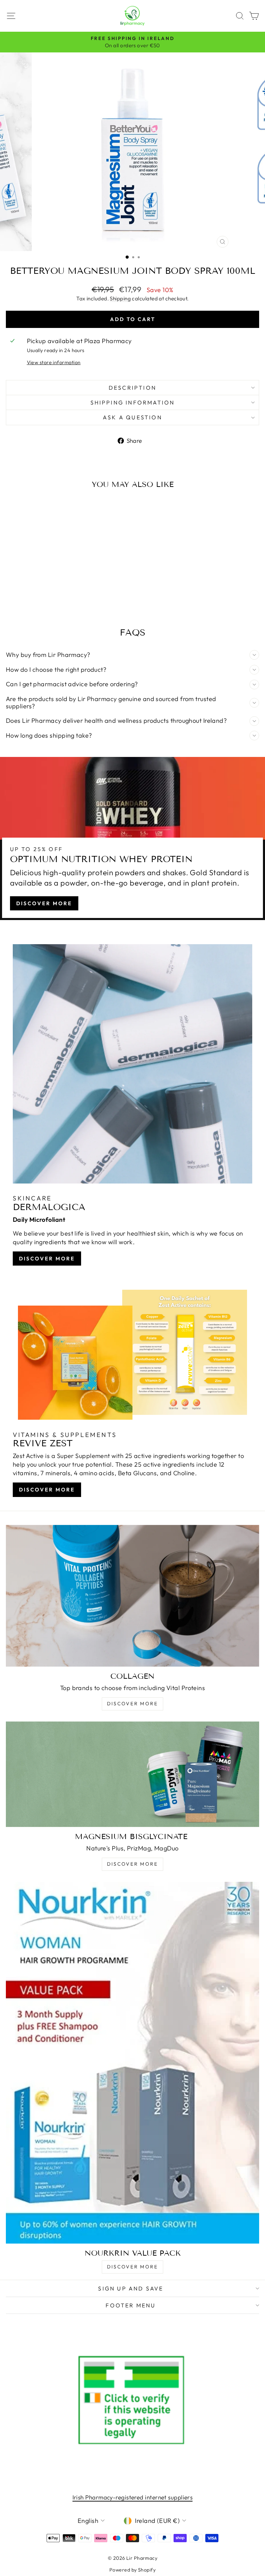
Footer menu (131, 2305)
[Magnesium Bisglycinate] (132, 1774)
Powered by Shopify (132, 2570)
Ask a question (132, 417)
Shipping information (133, 402)
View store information (54, 362)
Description (132, 388)
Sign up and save (131, 2288)
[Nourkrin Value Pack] (132, 2063)
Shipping (120, 298)
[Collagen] (132, 1596)
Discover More (44, 903)
